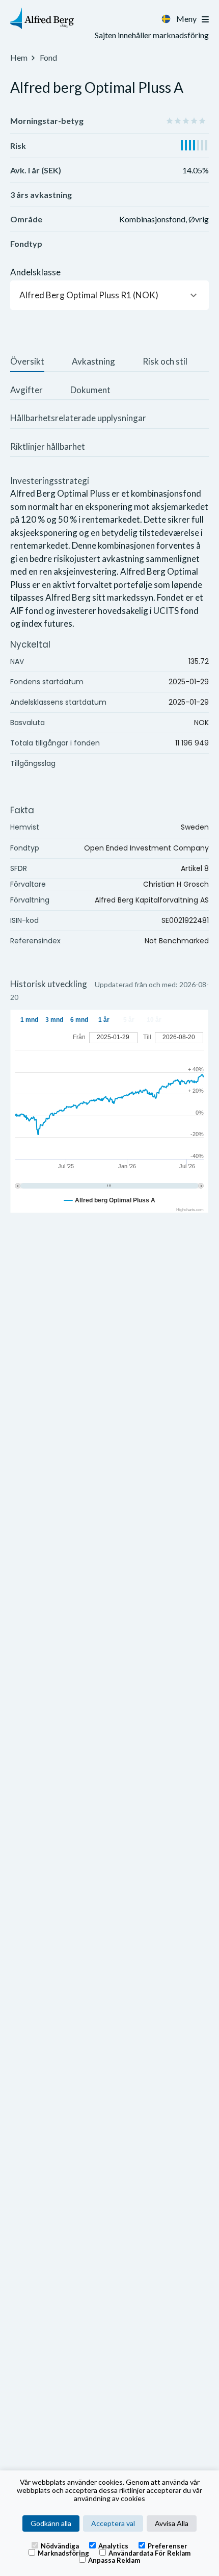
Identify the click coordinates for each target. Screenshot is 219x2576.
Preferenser (168, 2545)
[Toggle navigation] (205, 19)
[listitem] (27, 363)
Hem (19, 57)
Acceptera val (113, 2523)
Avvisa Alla (172, 2523)
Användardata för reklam (149, 2553)
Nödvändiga (60, 2545)
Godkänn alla (51, 2523)
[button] (109, 295)
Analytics (113, 2545)
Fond (48, 57)
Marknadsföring (63, 2553)
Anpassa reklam (114, 2560)
